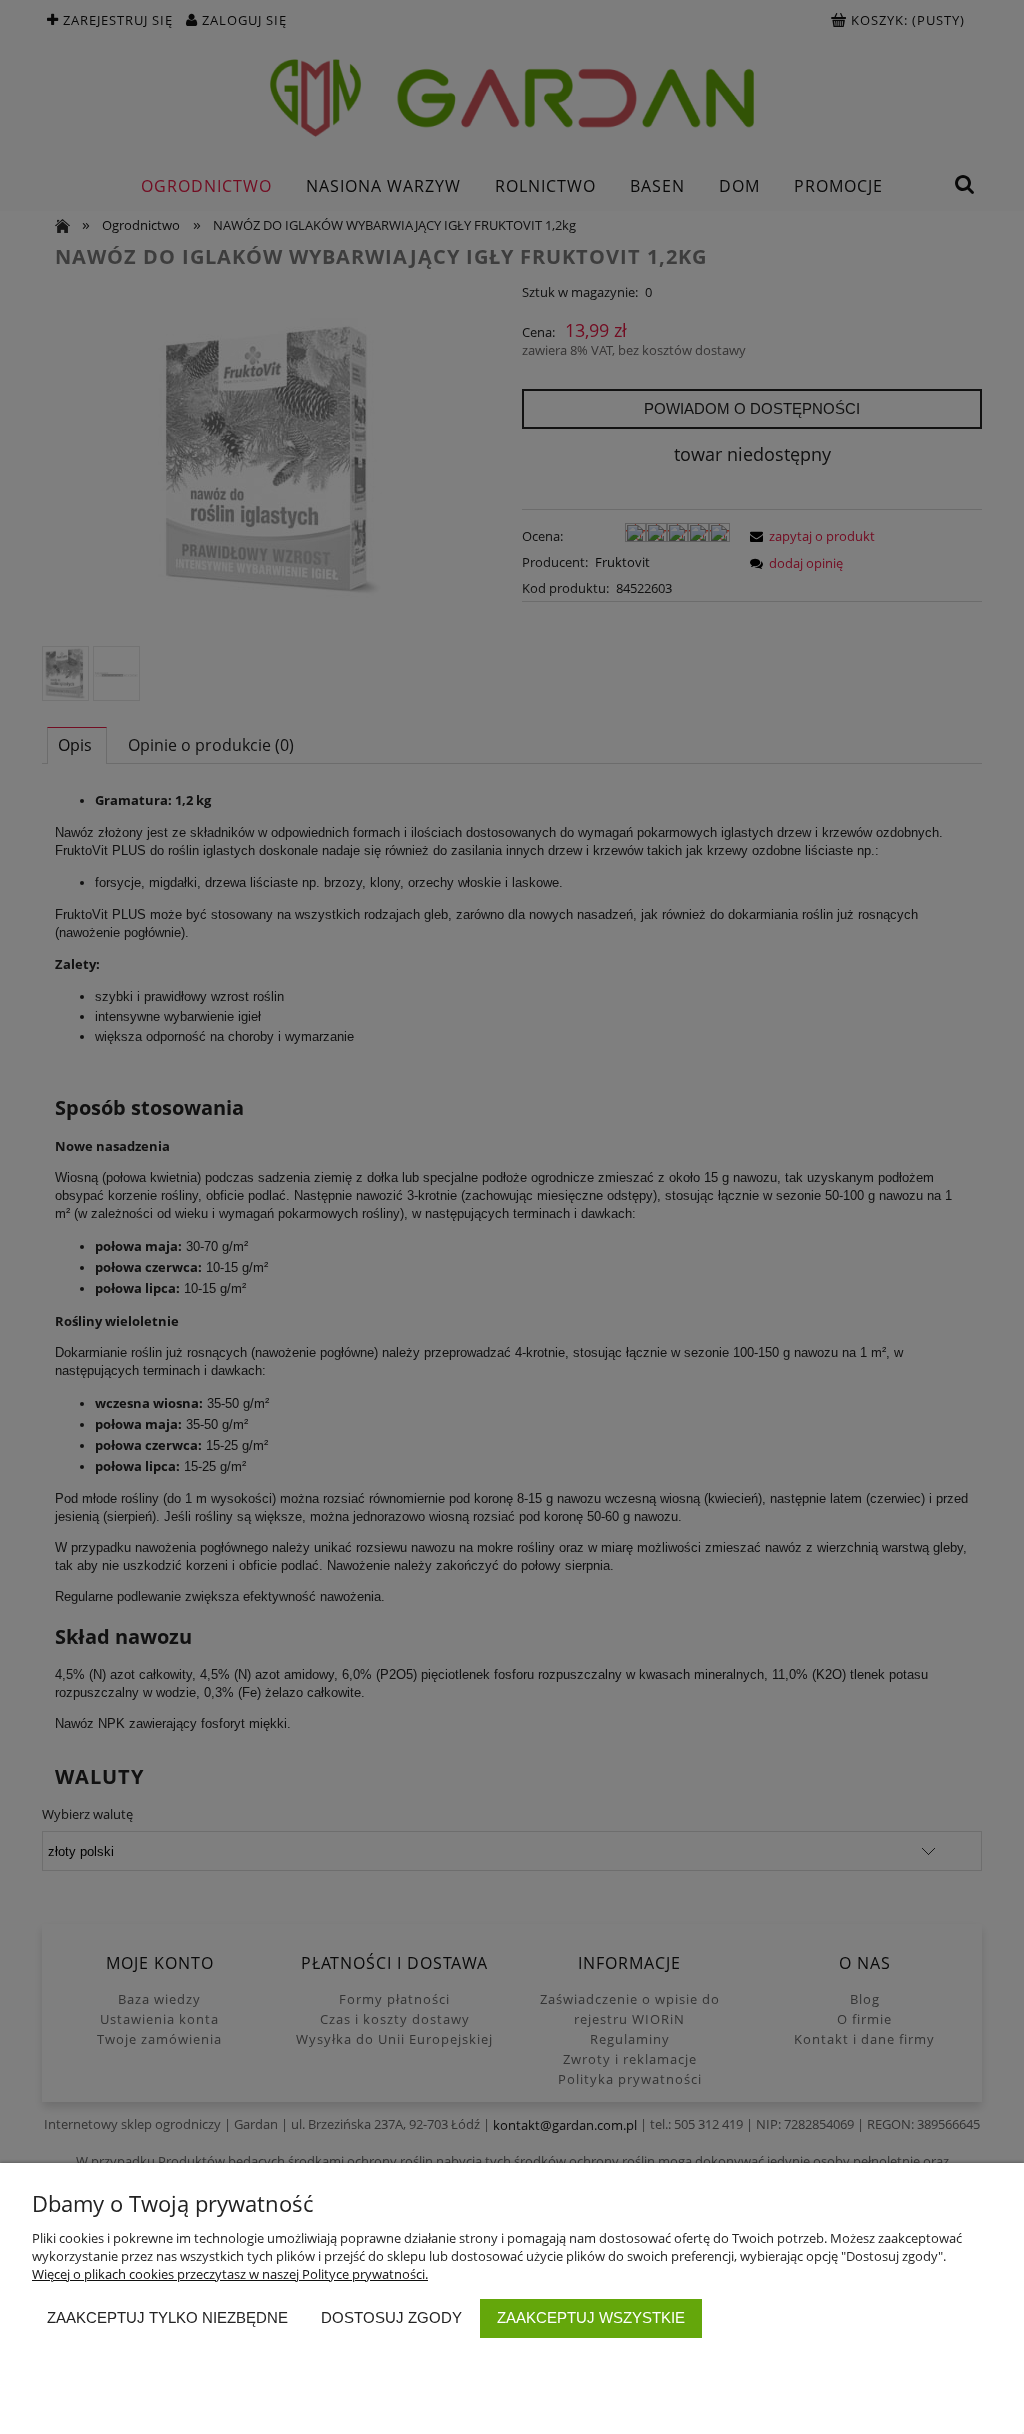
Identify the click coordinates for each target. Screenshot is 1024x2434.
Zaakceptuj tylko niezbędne (167, 2317)
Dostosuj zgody (391, 2317)
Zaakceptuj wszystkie (591, 2317)
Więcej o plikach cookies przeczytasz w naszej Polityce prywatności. (230, 2274)
